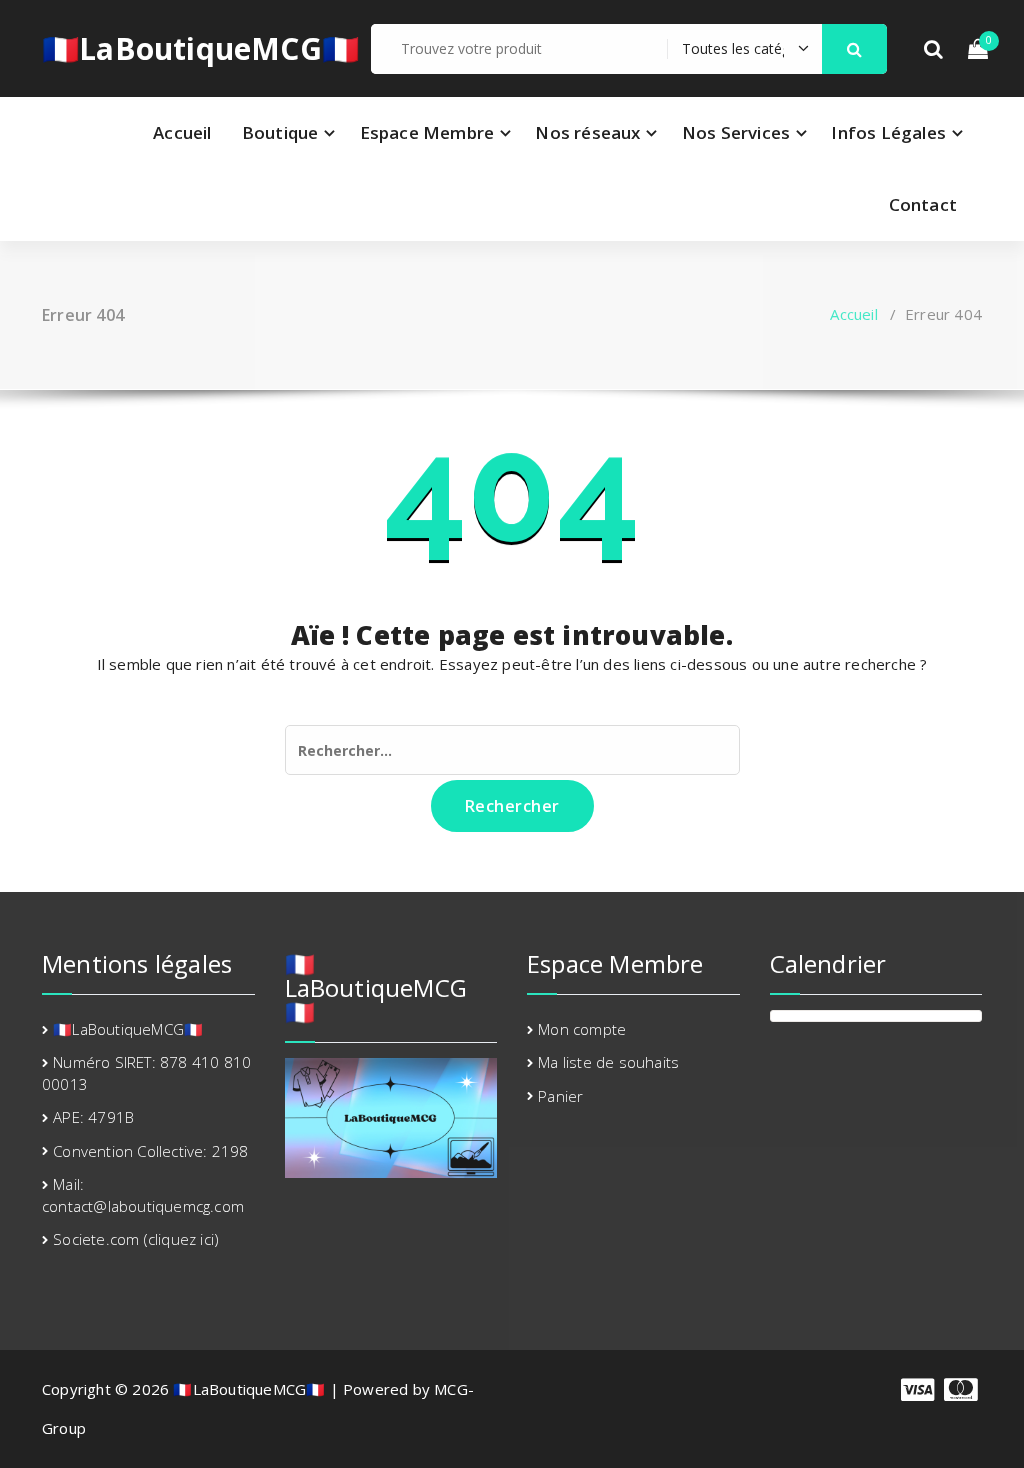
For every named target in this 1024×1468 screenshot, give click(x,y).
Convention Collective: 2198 (150, 1151)
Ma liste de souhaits (608, 1062)
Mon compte (582, 1029)
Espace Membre (427, 132)
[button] (855, 49)
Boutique (280, 132)
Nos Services (736, 132)
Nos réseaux (587, 132)
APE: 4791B (93, 1117)
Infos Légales (888, 132)
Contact (923, 204)
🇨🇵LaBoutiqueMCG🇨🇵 (200, 49)
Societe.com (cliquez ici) (136, 1239)
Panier (560, 1096)
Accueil (182, 132)
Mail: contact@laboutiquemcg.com (143, 1194)
